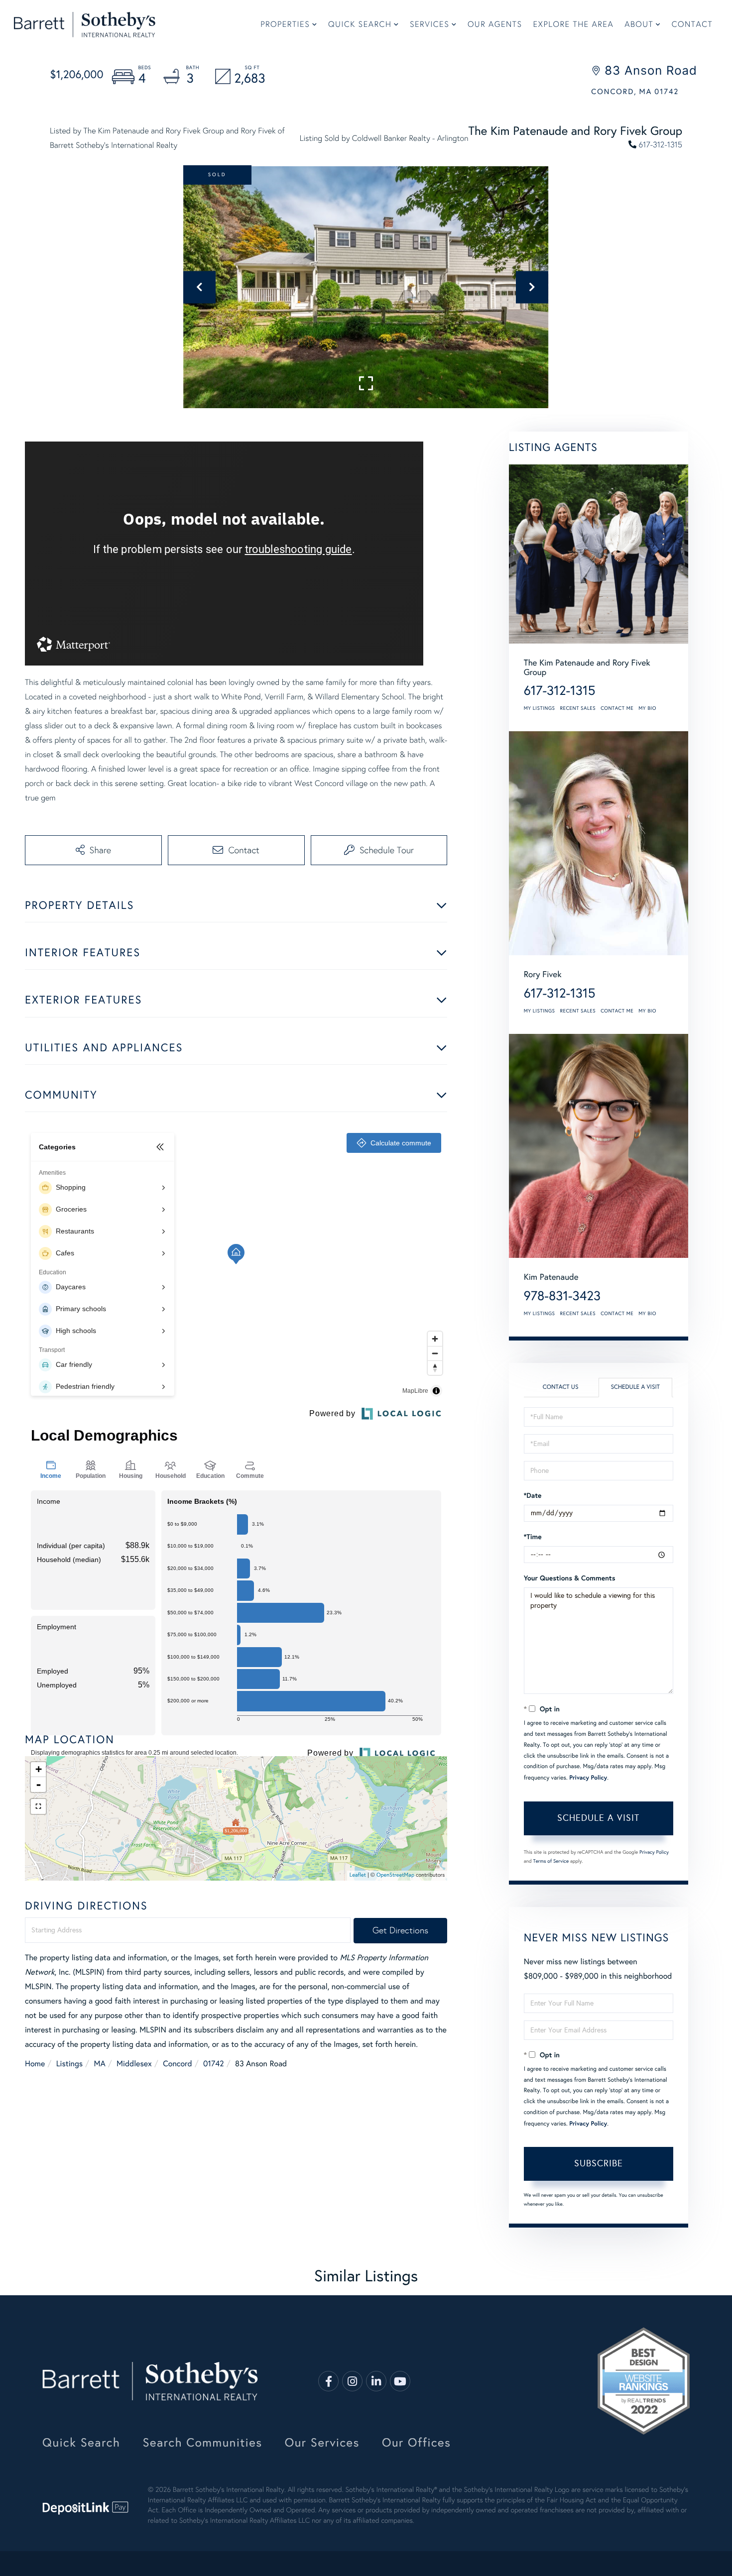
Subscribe (599, 2163)
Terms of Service (551, 1861)
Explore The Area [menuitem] (574, 25)
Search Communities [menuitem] (202, 2443)
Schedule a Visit (635, 1387)
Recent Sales (578, 708)
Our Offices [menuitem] (417, 2443)
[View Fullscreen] (38, 1806)
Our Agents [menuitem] (495, 25)
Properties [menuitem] (285, 25)
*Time (533, 1536)
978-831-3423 (562, 1296)
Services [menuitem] (429, 25)
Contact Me (617, 708)
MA (99, 2064)
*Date (533, 1495)
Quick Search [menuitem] (360, 25)
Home (35, 2064)
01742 (214, 2064)
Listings (69, 2064)
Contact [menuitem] (692, 25)
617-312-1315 (661, 145)
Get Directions (400, 1930)
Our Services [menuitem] (322, 2443)
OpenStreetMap (395, 1875)
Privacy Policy (588, 1778)
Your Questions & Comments (570, 1578)
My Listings (540, 708)
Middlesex (134, 2064)
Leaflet (358, 1875)
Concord (177, 2064)
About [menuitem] (639, 25)
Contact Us (561, 1387)
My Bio (647, 708)
